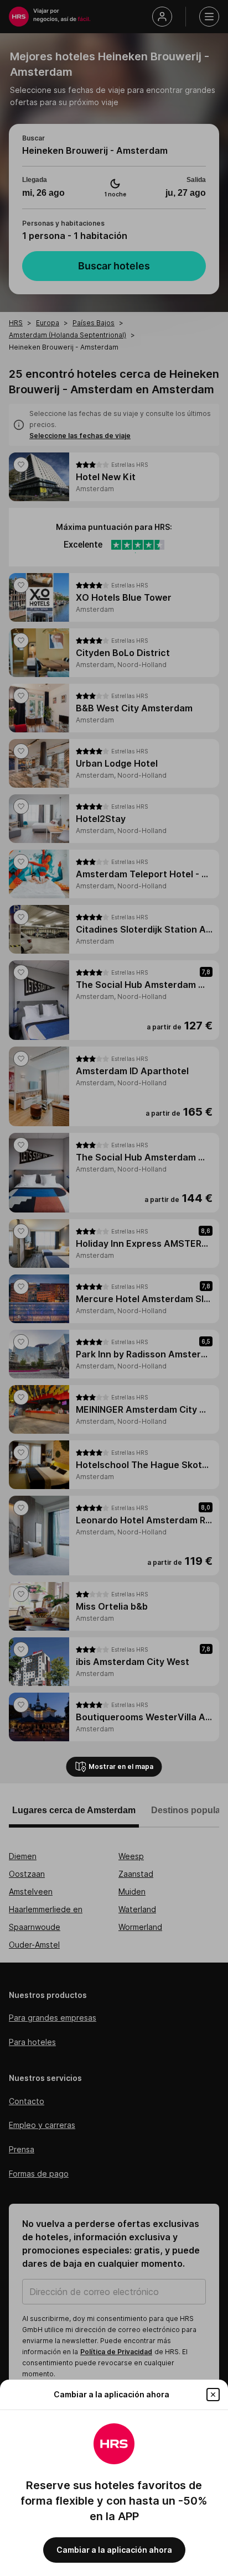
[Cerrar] (213, 2395)
